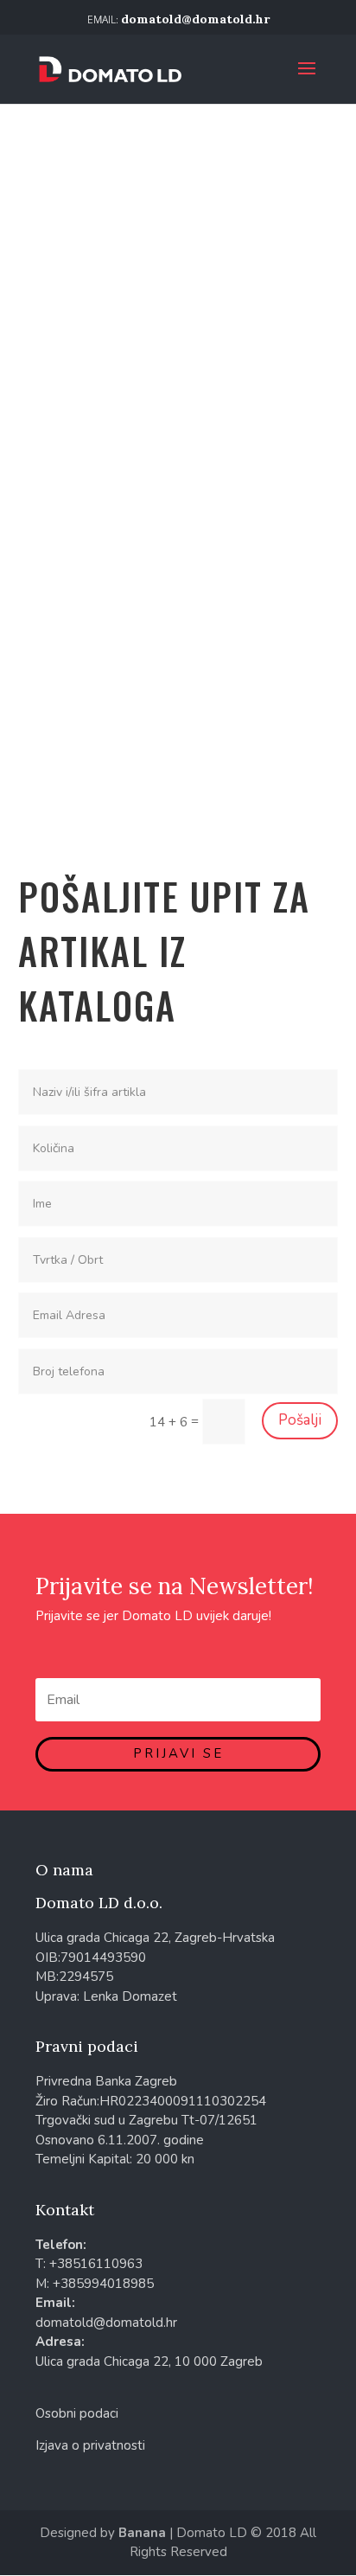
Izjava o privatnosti (90, 2445)
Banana (142, 2533)
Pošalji (300, 1420)
